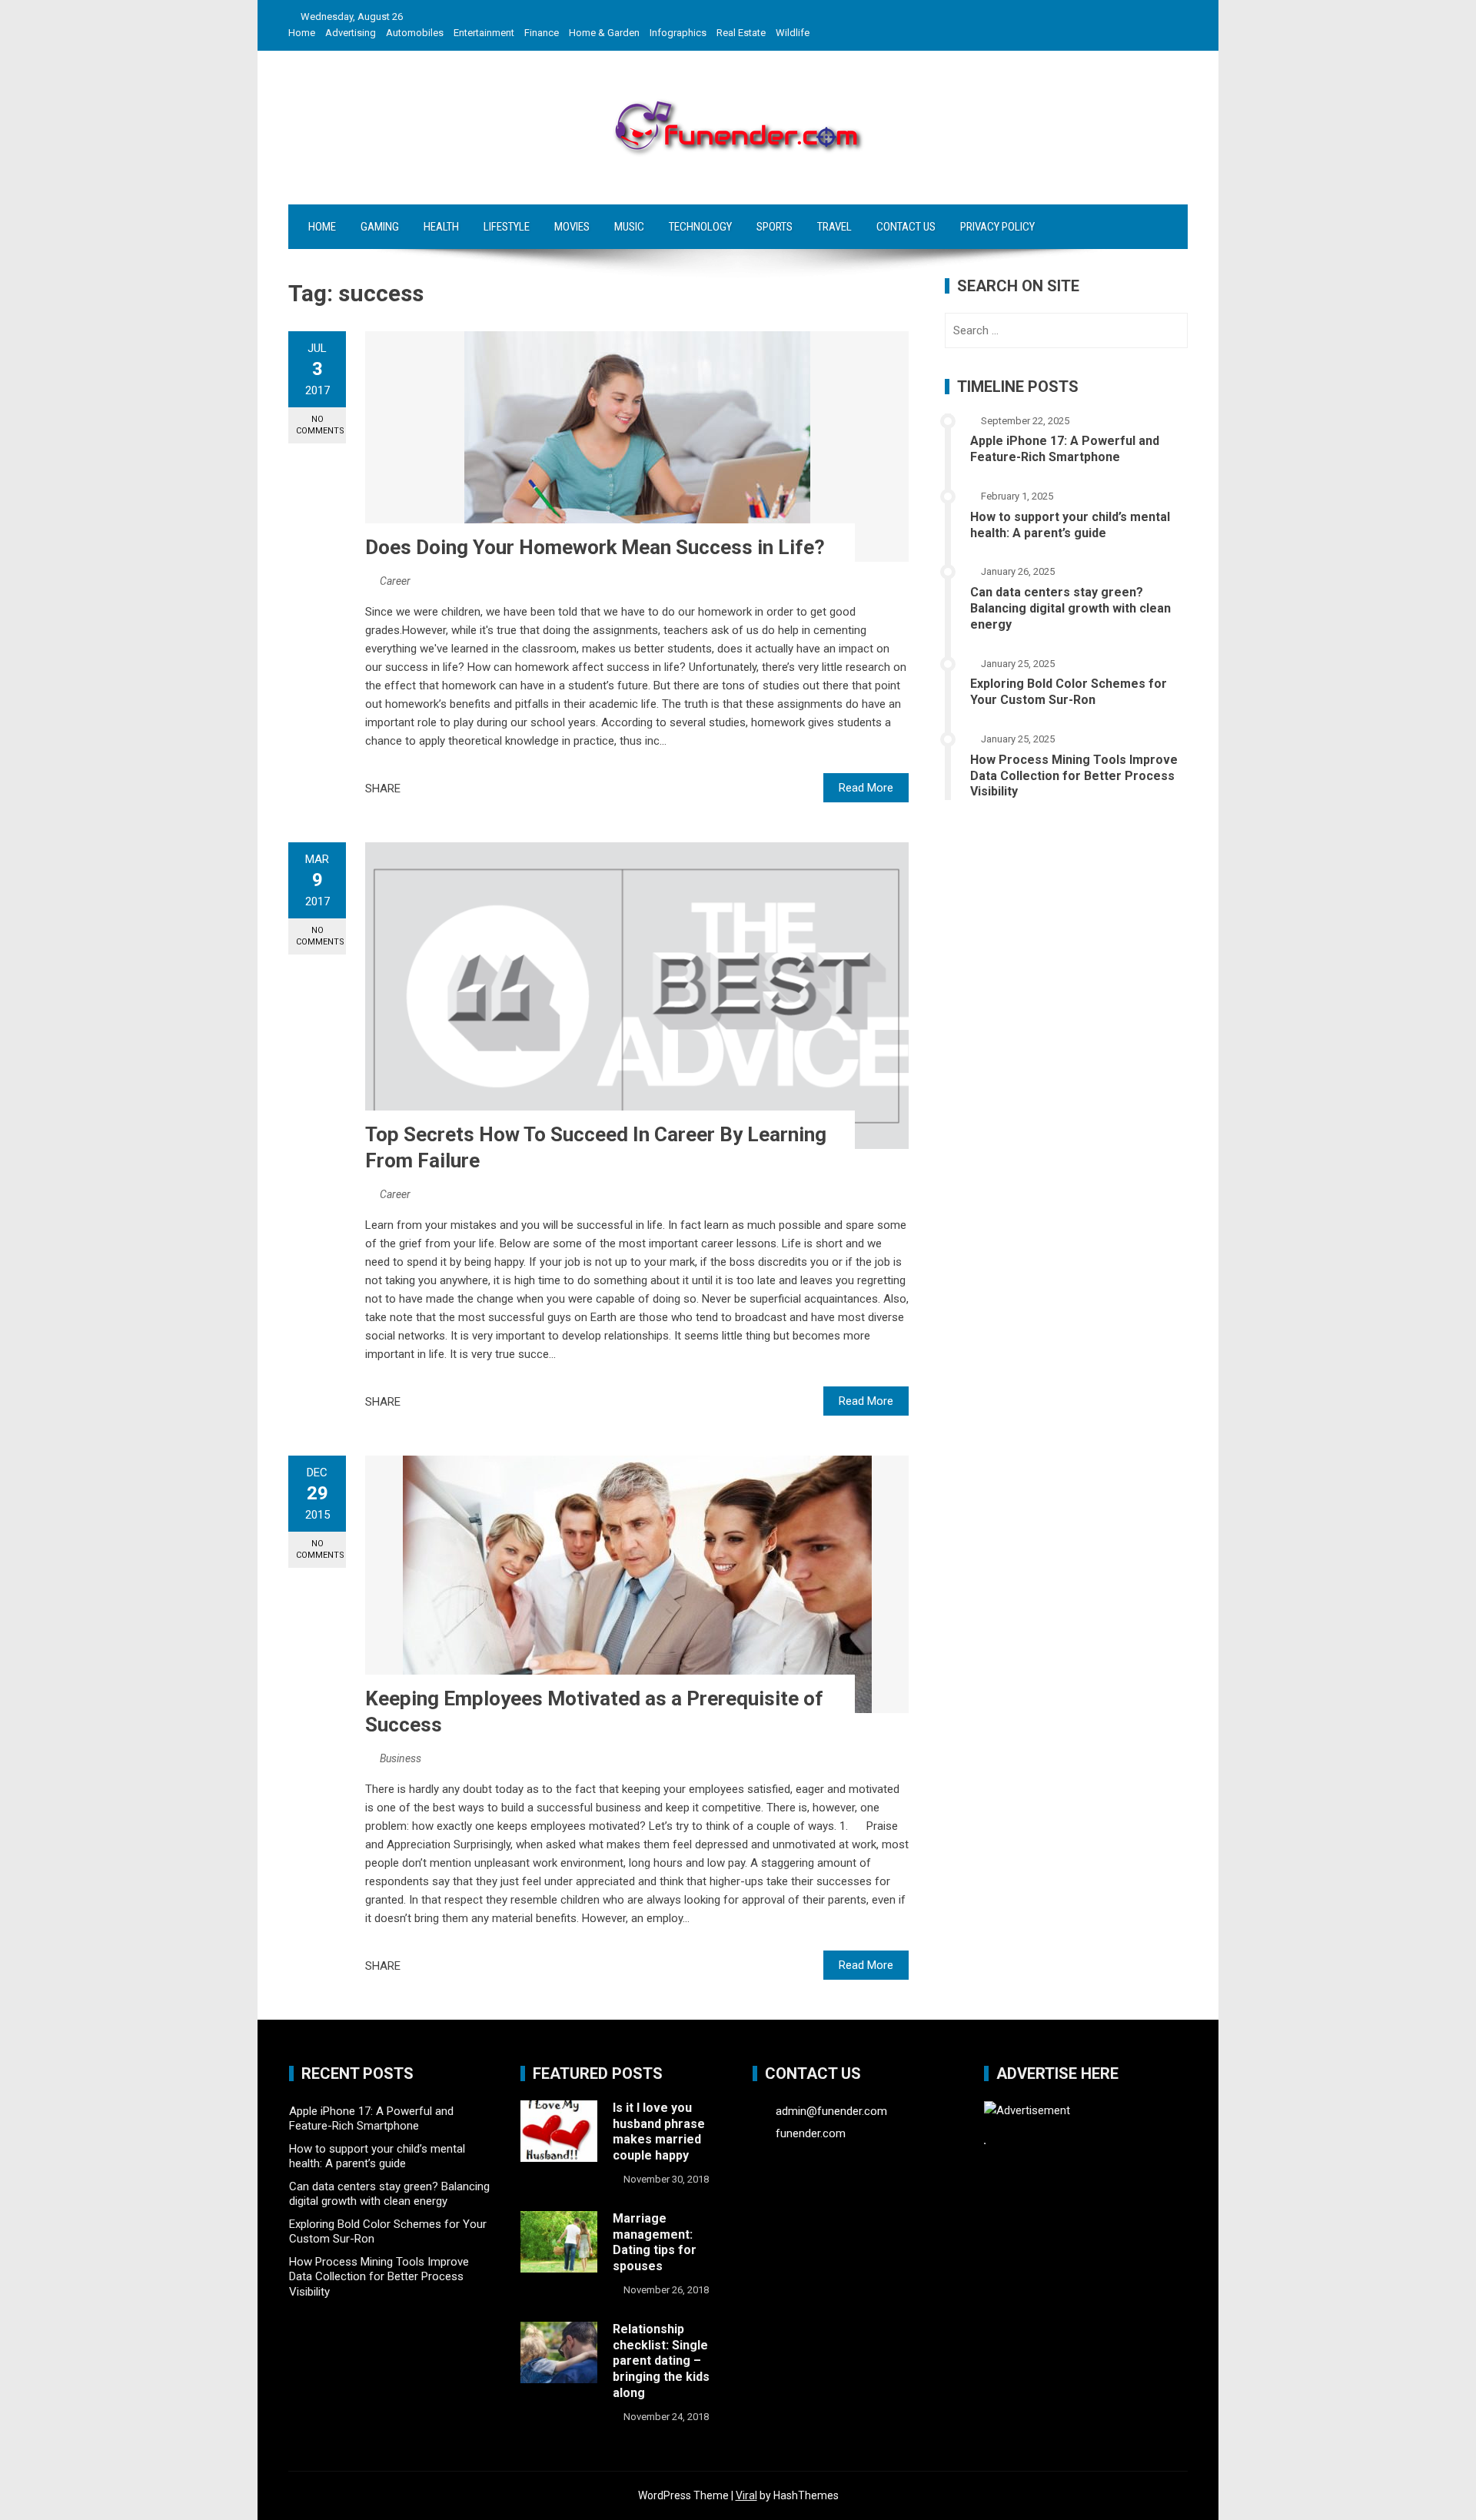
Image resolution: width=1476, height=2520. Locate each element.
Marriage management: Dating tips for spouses (655, 2242)
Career (395, 581)
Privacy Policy (997, 227)
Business (401, 1758)
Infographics (678, 33)
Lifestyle (507, 227)
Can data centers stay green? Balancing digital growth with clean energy (1070, 608)
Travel (834, 227)
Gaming (380, 227)
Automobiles (415, 33)
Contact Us (906, 227)
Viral (746, 2495)
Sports (775, 227)
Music (629, 227)
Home (302, 33)
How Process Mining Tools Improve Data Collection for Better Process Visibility (1074, 776)
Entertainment (484, 33)
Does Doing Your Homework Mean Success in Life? (595, 547)
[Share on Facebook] (417, 789)
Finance (542, 33)
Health (441, 227)
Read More (866, 788)
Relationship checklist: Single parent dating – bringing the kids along (661, 2361)
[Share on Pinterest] (450, 789)
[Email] (467, 789)
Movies (572, 227)
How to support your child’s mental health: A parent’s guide (1070, 525)
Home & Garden (604, 33)
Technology (700, 227)
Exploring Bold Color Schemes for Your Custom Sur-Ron (1069, 692)
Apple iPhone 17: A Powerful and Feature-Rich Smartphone (1065, 449)
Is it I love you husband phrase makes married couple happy (659, 2132)
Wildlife (793, 33)
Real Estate (741, 33)
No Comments (320, 425)
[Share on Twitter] (434, 789)
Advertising (351, 33)
